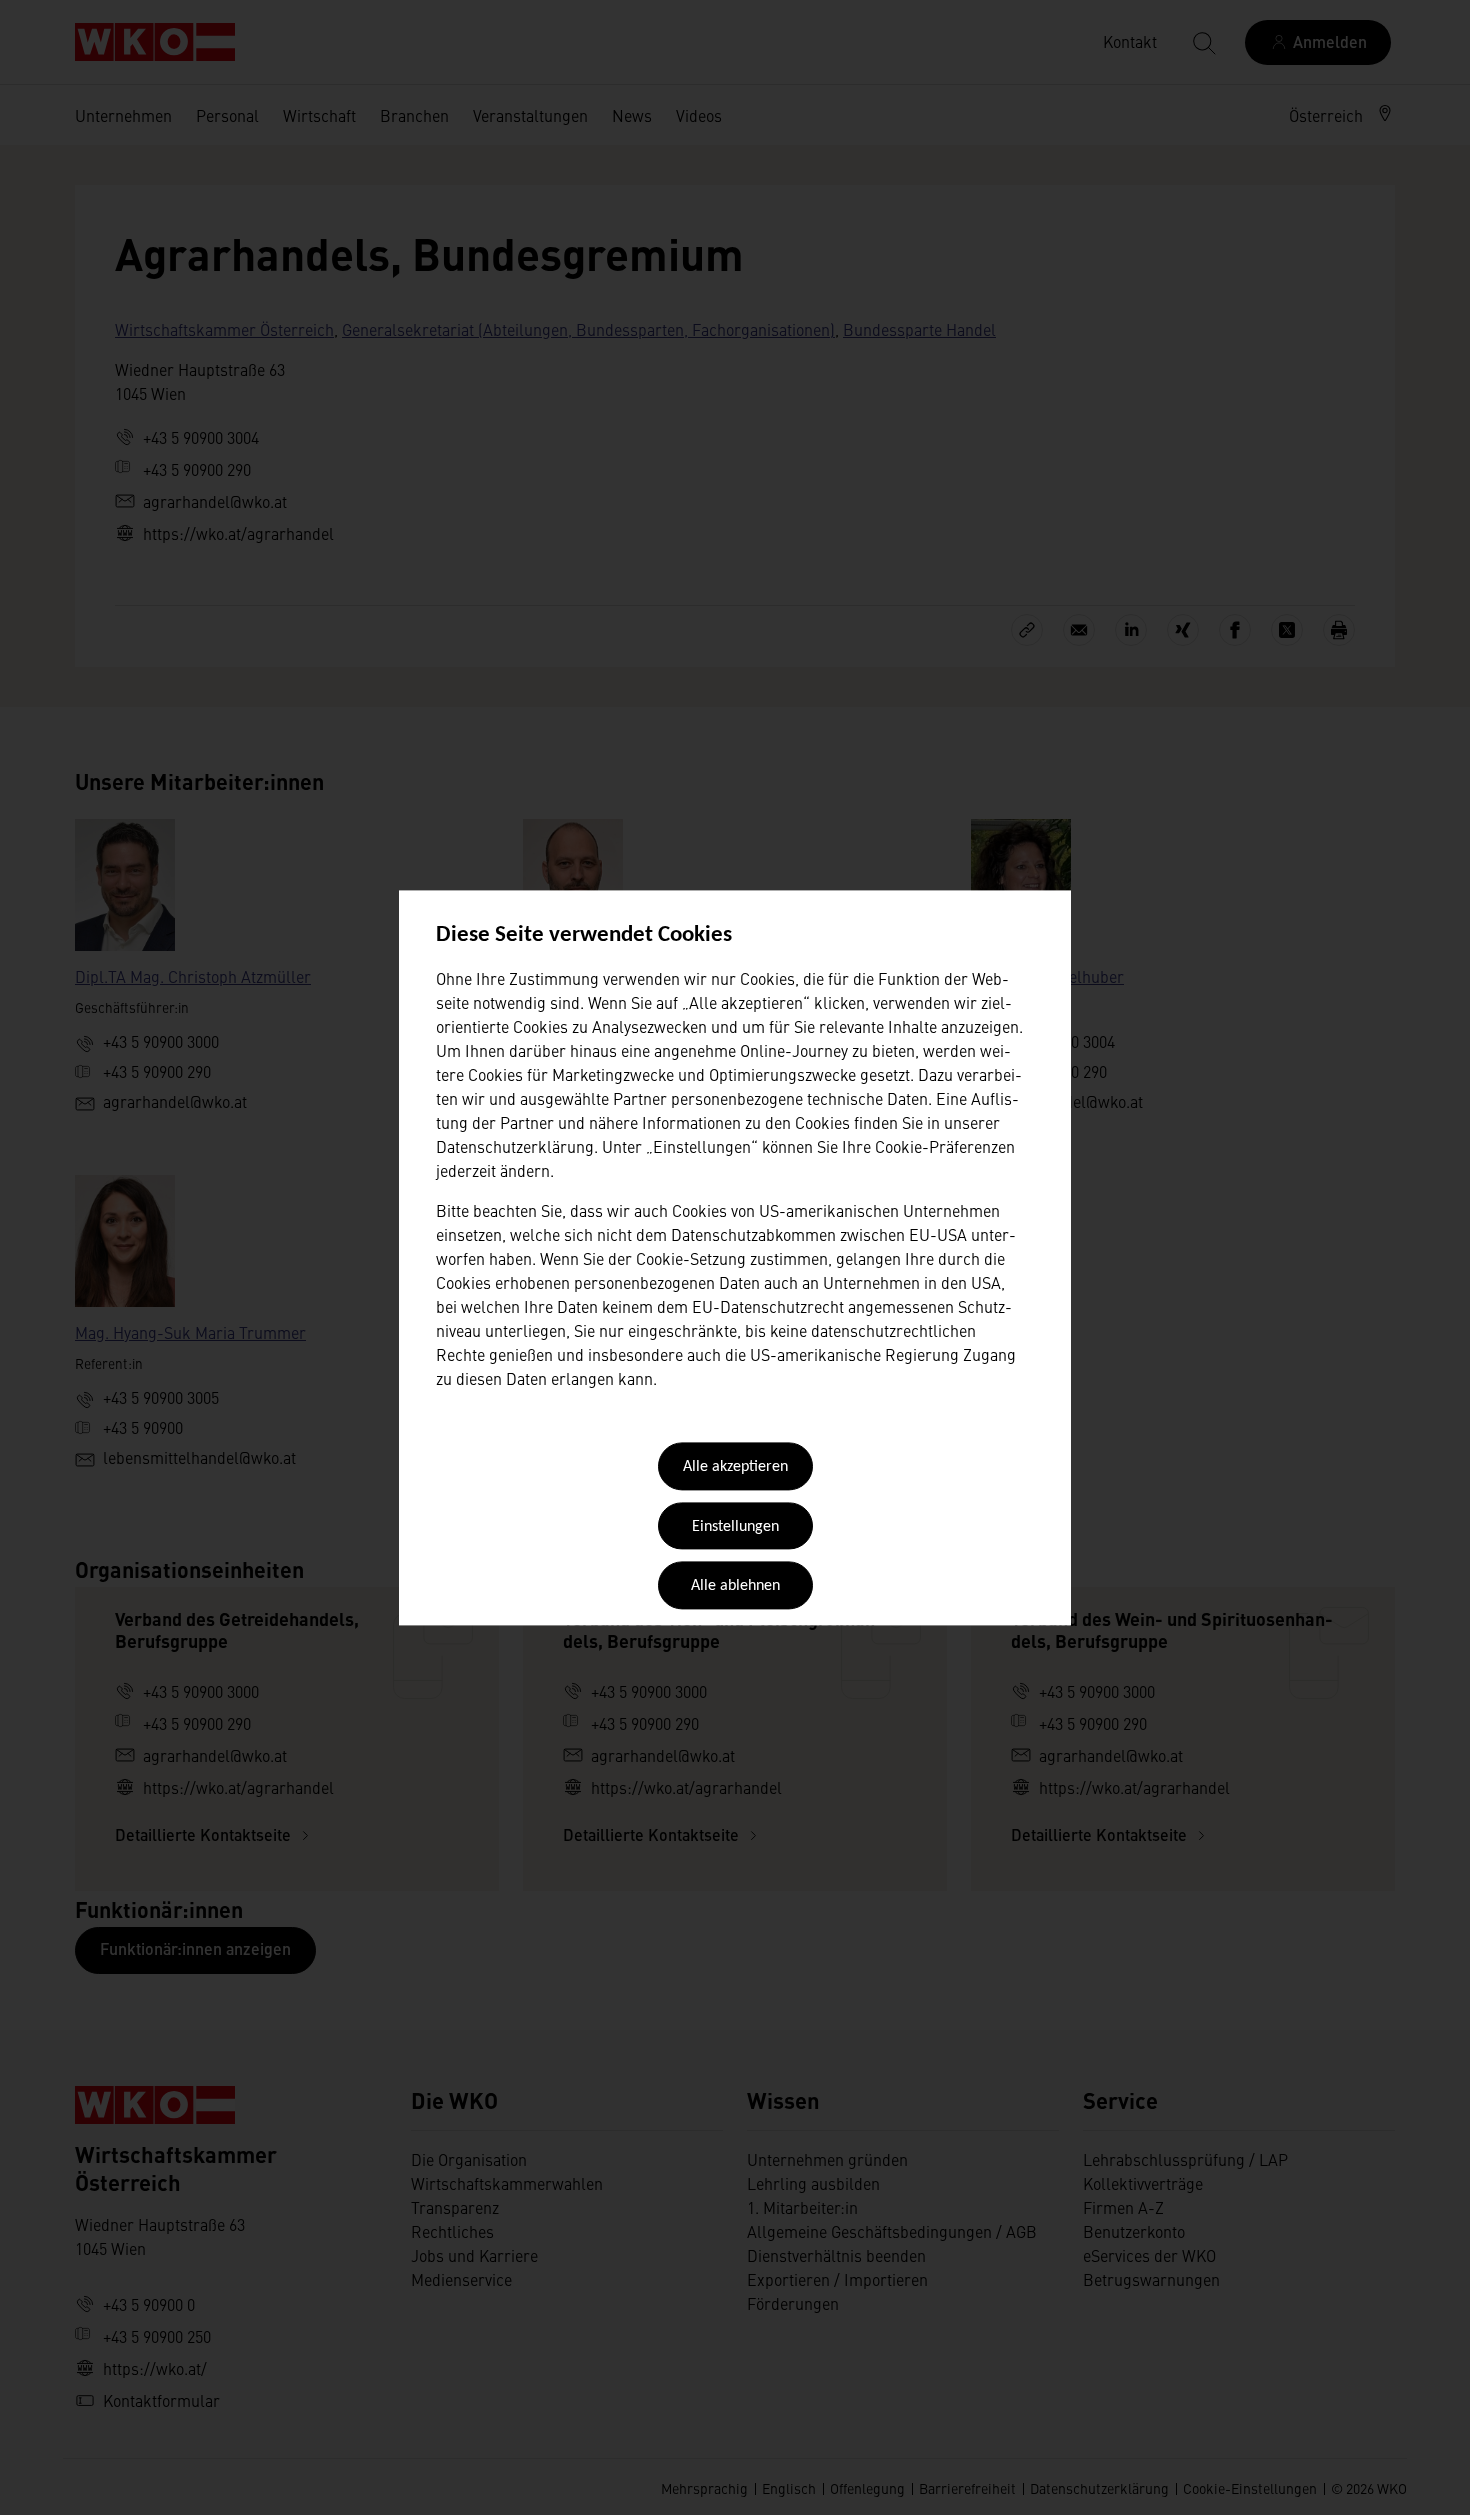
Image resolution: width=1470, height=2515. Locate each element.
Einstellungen (735, 1527)
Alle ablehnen (735, 1587)
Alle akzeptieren (735, 1468)
